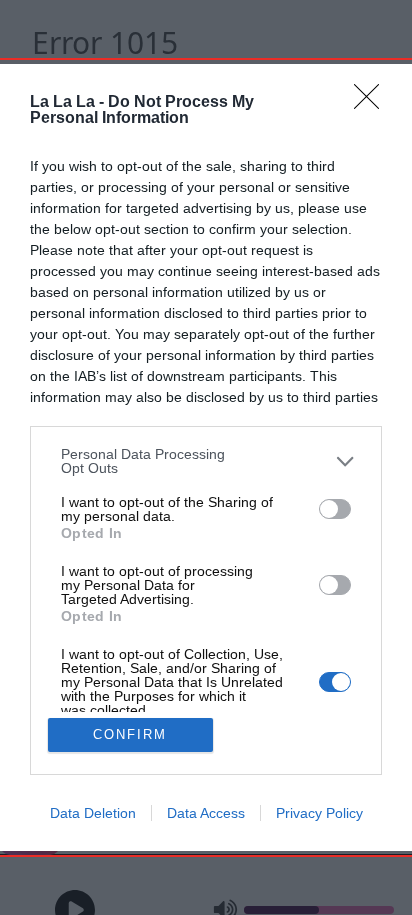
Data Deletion (93, 813)
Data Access (206, 813)
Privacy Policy (319, 813)
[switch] (335, 509)
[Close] (373, 103)
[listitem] (206, 461)
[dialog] (206, 457)
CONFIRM (130, 734)
